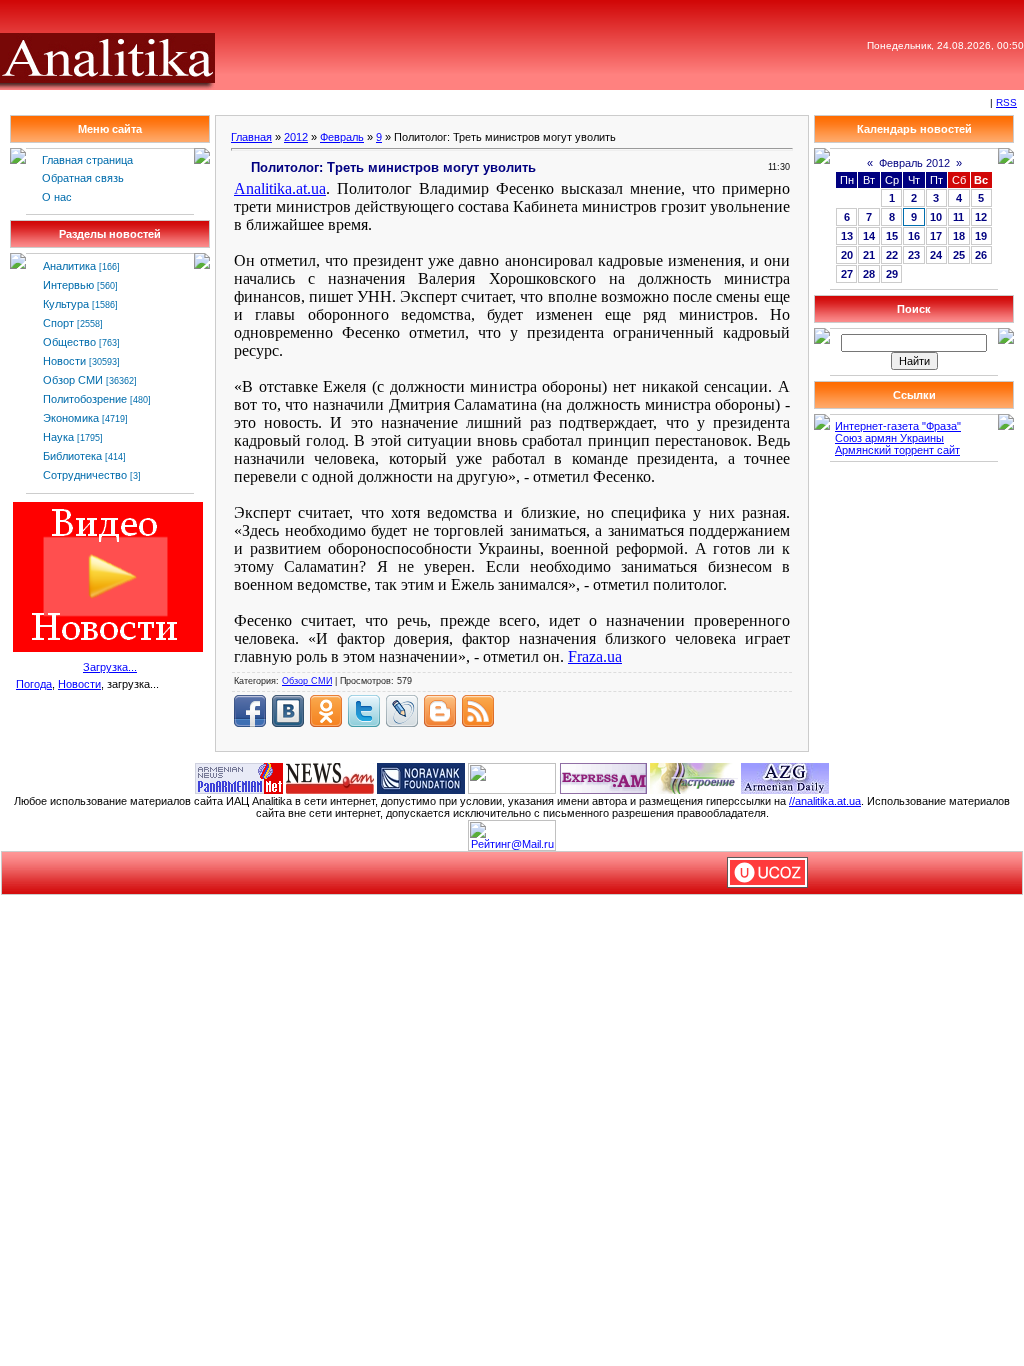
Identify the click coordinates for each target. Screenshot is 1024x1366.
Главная (251, 137)
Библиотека (72, 456)
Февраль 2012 (914, 163)
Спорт (58, 323)
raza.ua (595, 656)
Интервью (68, 285)
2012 (296, 137)
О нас (57, 197)
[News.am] (330, 777)
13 (847, 236)
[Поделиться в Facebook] (250, 711)
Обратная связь (83, 178)
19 (981, 236)
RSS (1006, 102)
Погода (34, 684)
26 (981, 255)
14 (869, 236)
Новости (64, 361)
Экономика (71, 418)
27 (847, 274)
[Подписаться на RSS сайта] (478, 711)
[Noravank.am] (421, 777)
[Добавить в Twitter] (364, 711)
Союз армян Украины (889, 438)
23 (914, 255)
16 (914, 236)
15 (892, 236)
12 (981, 217)
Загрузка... (110, 667)
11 (958, 217)
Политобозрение (85, 399)
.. (280, 188)
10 (936, 217)
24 (936, 255)
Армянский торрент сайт (897, 450)
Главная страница (87, 160)
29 (892, 274)
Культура (66, 304)
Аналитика (69, 266)
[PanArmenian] (239, 777)
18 (959, 236)
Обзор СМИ (73, 380)
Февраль (342, 137)
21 (869, 255)
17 (936, 236)
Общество (69, 342)
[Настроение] (694, 777)
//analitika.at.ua (825, 801)
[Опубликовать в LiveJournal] (402, 711)
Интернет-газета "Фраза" (898, 426)
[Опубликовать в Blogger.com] (440, 711)
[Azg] (785, 777)
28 (869, 274)
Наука (58, 437)
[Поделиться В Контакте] (288, 711)
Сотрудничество (85, 475)
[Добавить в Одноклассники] (326, 711)
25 (959, 255)
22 (892, 255)
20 (847, 255)
